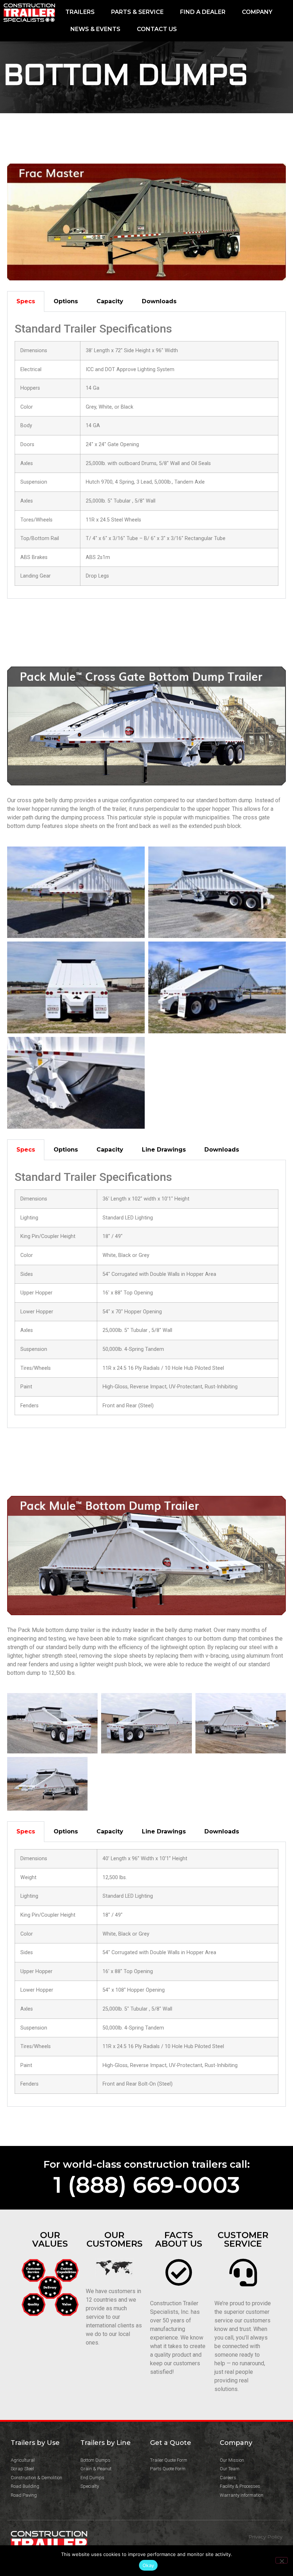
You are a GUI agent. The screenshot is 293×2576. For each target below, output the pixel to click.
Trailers (80, 12)
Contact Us (157, 29)
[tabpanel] (146, 455)
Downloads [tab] (159, 301)
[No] (282, 2560)
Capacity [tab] (110, 301)
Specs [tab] (26, 301)
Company (257, 12)
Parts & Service (137, 12)
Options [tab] (66, 301)
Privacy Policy (265, 2537)
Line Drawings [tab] (164, 1150)
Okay (148, 2565)
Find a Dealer (203, 12)
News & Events (95, 29)
